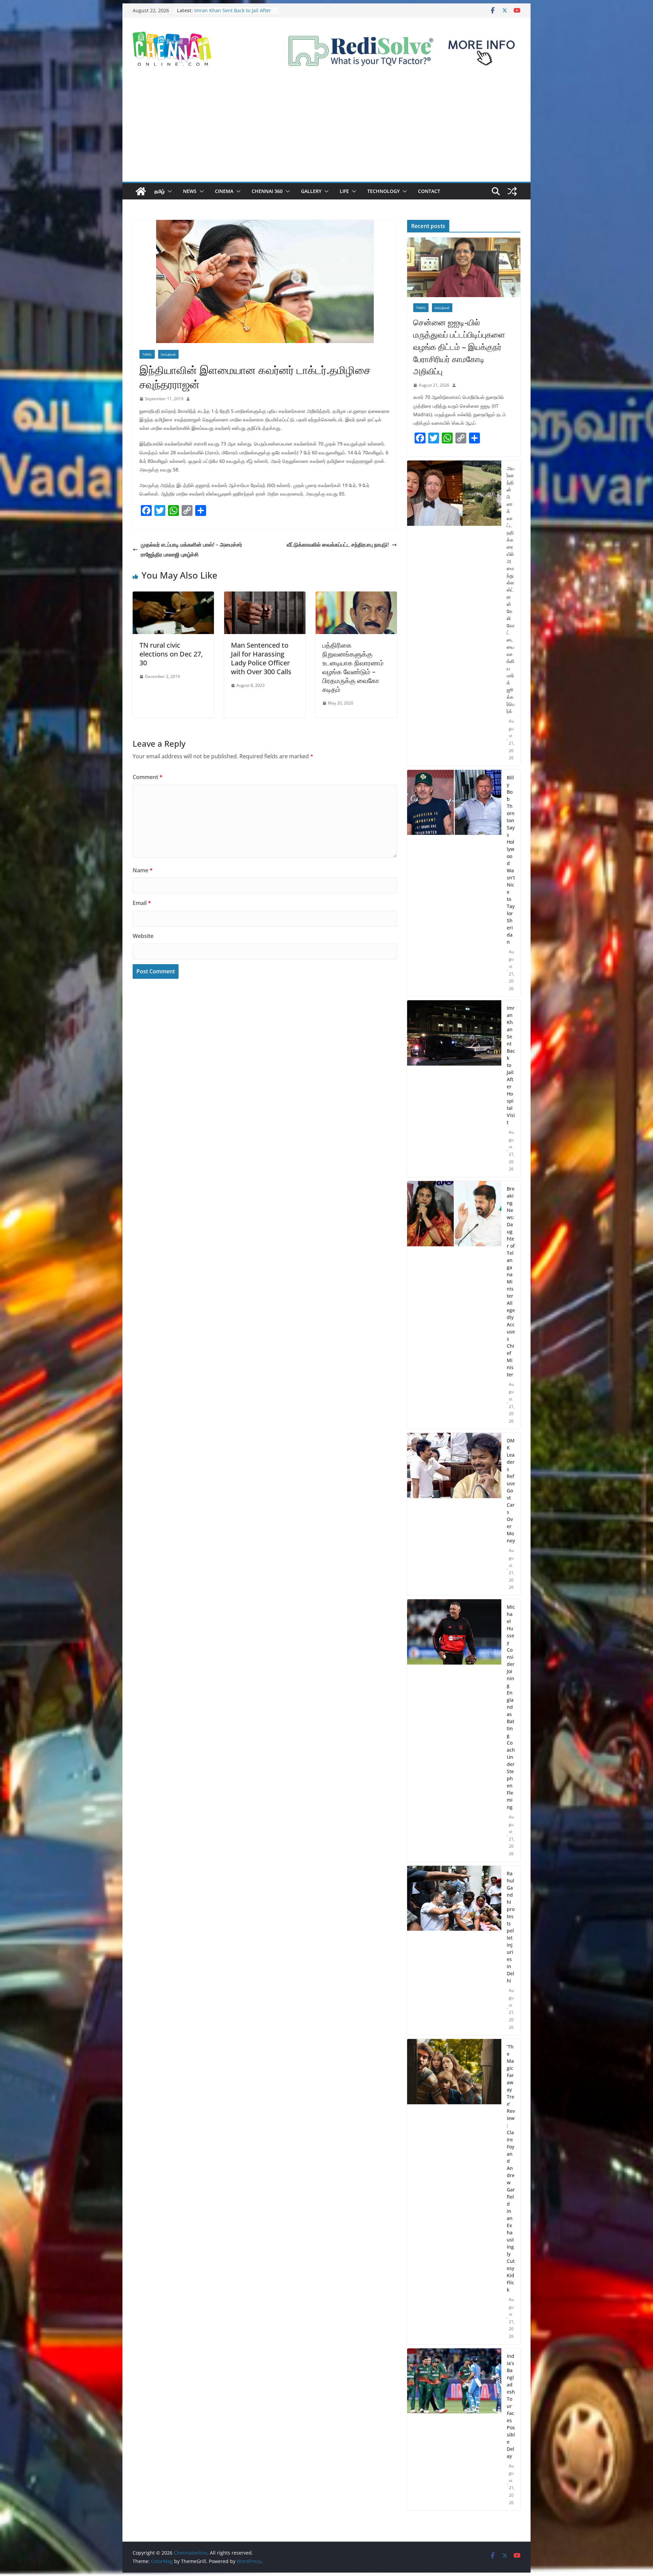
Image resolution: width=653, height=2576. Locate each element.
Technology (383, 191)
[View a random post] (512, 191)
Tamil (147, 354)
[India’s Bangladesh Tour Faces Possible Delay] (454, 2429)
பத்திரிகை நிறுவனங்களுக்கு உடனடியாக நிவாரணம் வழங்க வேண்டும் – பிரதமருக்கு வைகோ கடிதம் (353, 667)
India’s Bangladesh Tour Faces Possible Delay (511, 2406)
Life (344, 191)
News (190, 191)
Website (143, 936)
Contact (429, 191)
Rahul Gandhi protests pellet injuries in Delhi (511, 1927)
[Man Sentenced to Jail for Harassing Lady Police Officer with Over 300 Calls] (265, 596)
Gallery (311, 191)
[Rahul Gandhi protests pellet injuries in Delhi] (454, 1950)
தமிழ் (160, 191)
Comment (148, 777)
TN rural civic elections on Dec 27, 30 (171, 654)
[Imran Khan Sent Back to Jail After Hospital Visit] (454, 1089)
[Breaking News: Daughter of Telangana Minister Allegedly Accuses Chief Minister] (454, 1305)
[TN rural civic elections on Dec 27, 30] (173, 596)
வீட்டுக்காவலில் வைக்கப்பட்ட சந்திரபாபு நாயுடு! (338, 545)
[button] (168, 191)
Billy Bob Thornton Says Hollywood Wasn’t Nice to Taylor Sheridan (233, 14)
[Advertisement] (326, 131)
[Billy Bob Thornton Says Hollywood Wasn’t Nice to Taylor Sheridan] (454, 883)
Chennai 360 (267, 191)
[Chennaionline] (141, 191)
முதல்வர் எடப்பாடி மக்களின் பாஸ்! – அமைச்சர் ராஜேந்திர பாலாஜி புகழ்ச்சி (191, 549)
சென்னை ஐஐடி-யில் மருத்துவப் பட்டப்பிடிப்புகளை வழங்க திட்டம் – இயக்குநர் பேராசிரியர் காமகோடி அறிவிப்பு (459, 347)
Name (143, 870)
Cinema (224, 191)
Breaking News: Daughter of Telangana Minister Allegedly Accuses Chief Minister (511, 1282)
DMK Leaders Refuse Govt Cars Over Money (511, 1490)
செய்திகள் (168, 354)
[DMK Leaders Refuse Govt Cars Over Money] (454, 1514)
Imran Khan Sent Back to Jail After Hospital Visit (511, 1065)
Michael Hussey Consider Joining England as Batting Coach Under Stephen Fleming (511, 1707)
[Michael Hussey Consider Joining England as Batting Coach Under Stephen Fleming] (454, 1730)
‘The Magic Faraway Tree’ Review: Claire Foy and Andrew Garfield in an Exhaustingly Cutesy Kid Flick (511, 2168)
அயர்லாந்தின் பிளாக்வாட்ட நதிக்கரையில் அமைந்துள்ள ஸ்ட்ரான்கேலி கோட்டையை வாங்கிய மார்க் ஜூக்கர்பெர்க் (511, 590)
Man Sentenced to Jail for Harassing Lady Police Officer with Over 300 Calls (261, 658)
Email (142, 903)
